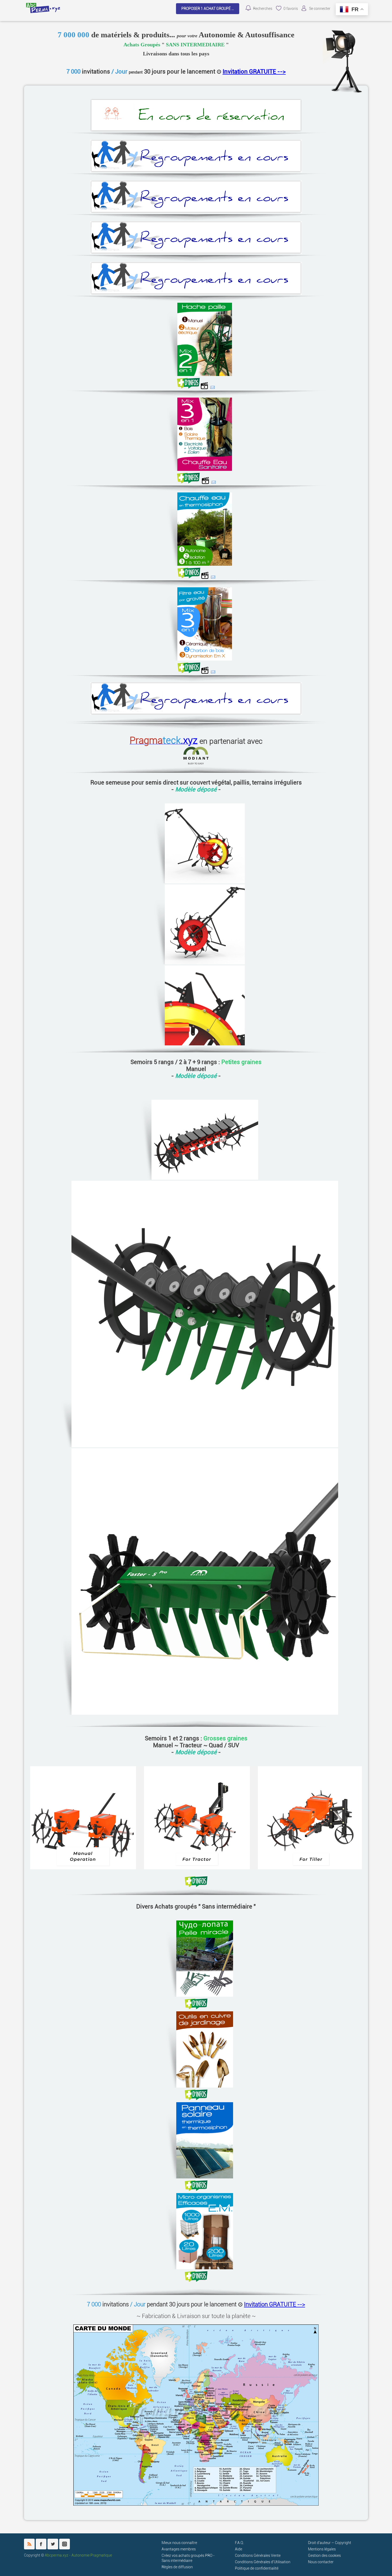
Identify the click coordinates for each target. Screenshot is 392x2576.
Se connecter (320, 9)
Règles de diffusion (177, 2567)
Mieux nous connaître (179, 2543)
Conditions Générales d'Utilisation (263, 2562)
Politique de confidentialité (257, 2568)
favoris (291, 9)
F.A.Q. (239, 2543)
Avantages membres (179, 2549)
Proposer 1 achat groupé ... (208, 9)
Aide (239, 2549)
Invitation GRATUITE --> (254, 71)
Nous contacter (321, 2562)
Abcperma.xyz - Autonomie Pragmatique (78, 2555)
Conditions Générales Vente (258, 2556)
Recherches (263, 9)
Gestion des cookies (324, 2556)
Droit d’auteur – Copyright (330, 2543)
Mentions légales (322, 2549)
